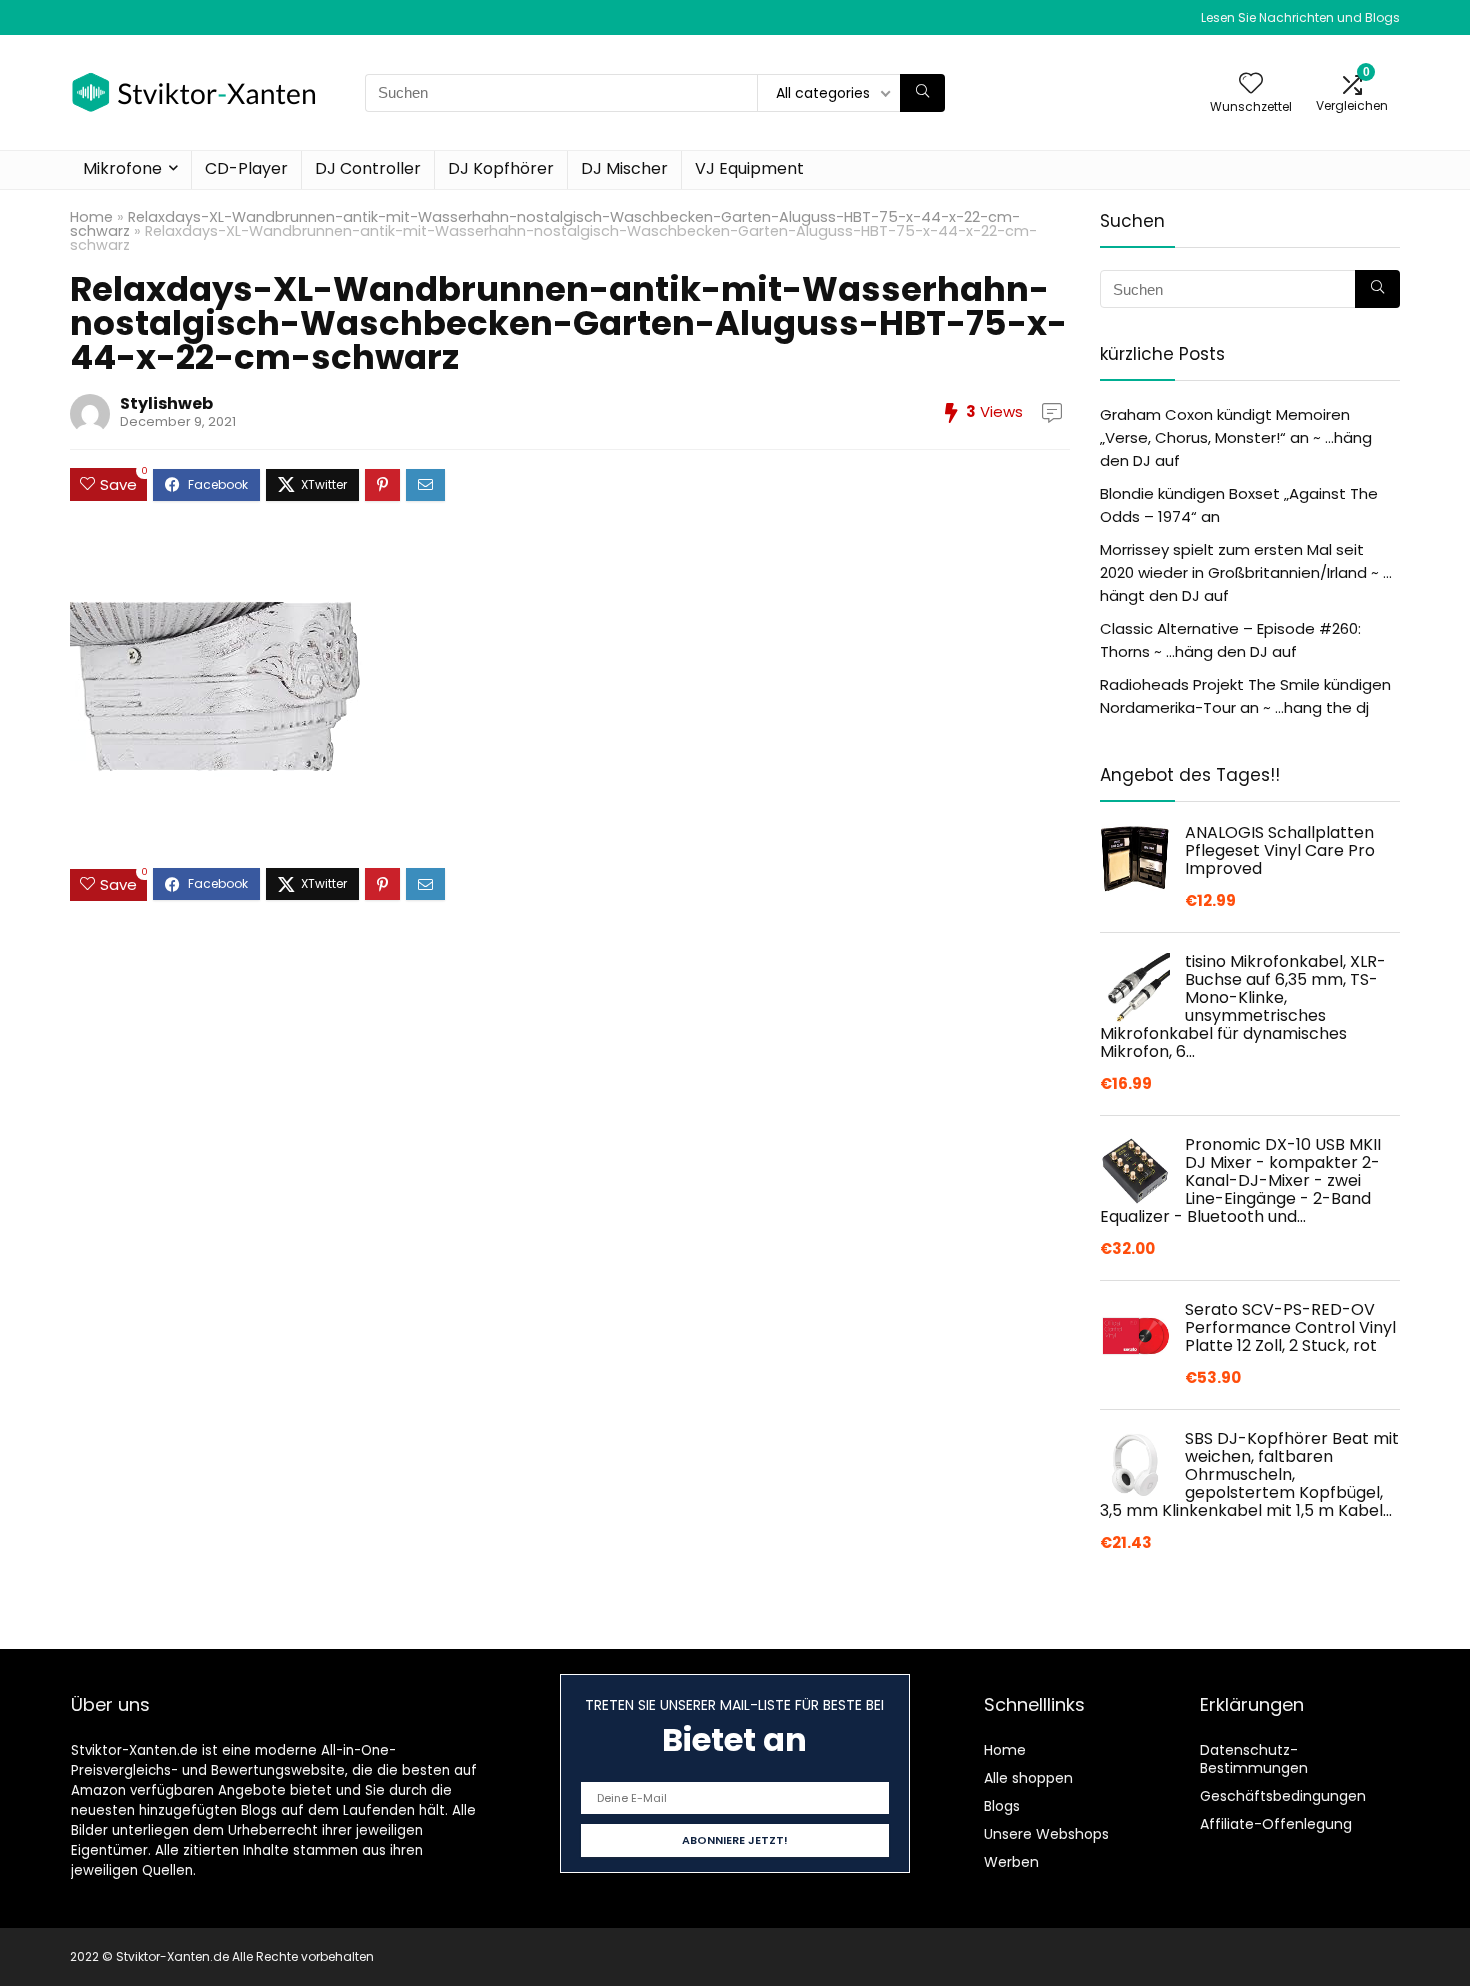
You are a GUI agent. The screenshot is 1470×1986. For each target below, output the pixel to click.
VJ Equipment (749, 168)
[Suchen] (922, 93)
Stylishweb (166, 403)
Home (91, 217)
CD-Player (246, 168)
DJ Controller (368, 168)
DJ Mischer (624, 168)
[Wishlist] (1251, 84)
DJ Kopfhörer (501, 168)
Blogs (1002, 1806)
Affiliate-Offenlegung (1276, 1824)
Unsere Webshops (1046, 1834)
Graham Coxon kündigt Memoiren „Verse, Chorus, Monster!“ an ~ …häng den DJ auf (1236, 437)
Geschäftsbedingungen (1283, 1796)
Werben (1011, 1862)
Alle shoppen (1028, 1778)
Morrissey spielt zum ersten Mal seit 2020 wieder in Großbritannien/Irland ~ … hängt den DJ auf (1246, 572)
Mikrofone (122, 168)
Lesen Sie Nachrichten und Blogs (1300, 17)
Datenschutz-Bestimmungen (1254, 1759)
